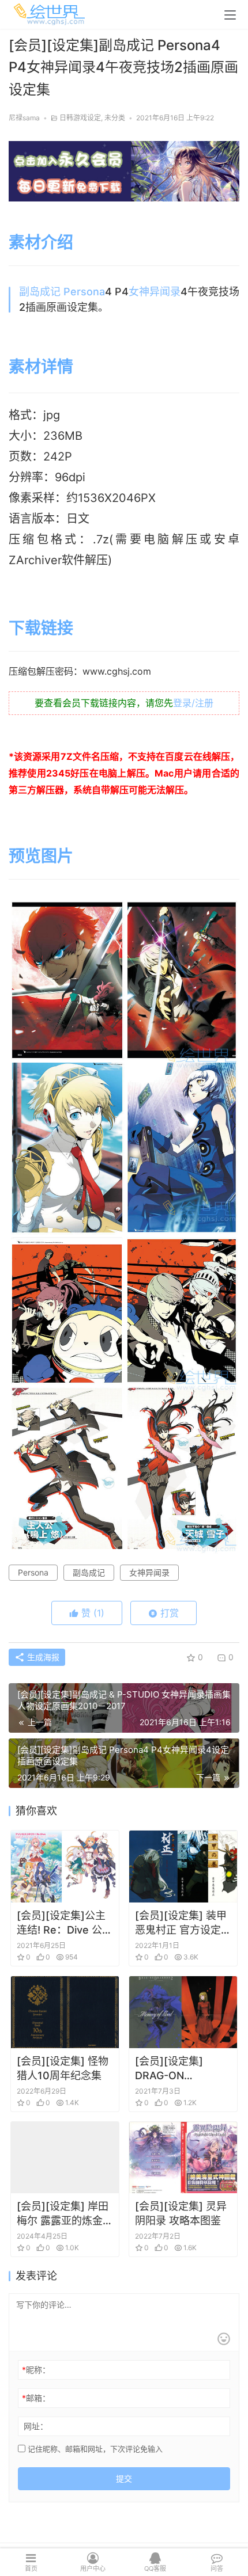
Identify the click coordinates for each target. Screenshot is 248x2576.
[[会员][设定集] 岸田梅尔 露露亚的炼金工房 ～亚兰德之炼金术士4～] (65, 2158)
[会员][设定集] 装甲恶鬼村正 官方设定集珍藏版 (183, 1923)
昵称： (36, 2370)
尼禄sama (24, 118)
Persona (84, 292)
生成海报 (42, 1657)
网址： (36, 2426)
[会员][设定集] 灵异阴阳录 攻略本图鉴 (181, 2213)
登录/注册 (193, 703)
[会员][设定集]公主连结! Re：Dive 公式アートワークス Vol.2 (65, 1923)
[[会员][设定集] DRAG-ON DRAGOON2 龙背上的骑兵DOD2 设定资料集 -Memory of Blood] (183, 2012)
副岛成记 (40, 292)
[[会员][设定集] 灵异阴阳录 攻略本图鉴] (183, 2158)
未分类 (115, 118)
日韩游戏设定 (80, 118)
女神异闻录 (155, 292)
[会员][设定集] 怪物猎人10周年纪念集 (63, 2068)
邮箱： (36, 2398)
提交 (124, 2478)
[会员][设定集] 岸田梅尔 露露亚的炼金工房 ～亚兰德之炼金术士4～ (65, 2214)
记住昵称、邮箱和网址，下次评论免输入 (94, 2449)
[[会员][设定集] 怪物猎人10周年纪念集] (65, 2012)
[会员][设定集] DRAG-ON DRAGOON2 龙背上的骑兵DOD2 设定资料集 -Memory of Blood (182, 2069)
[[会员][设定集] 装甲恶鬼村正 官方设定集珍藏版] (183, 1867)
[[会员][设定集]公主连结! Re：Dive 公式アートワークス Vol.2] (65, 1867)
